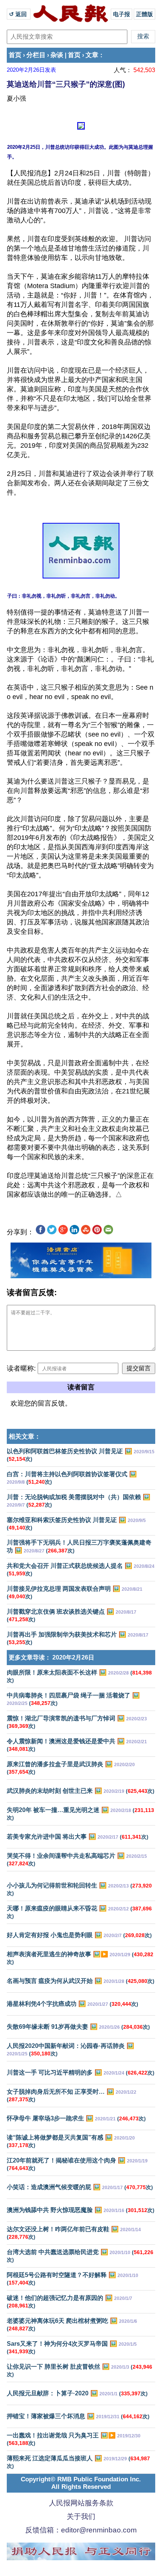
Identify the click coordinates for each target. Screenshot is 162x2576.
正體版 (144, 14)
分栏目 (36, 55)
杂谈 (57, 55)
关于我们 (81, 2516)
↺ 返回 (19, 14)
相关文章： (25, 1437)
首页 (15, 55)
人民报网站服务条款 (81, 2503)
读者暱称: (21, 1368)
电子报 (121, 14)
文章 (92, 55)
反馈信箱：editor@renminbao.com (81, 2530)
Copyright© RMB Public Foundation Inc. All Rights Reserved (81, 2483)
